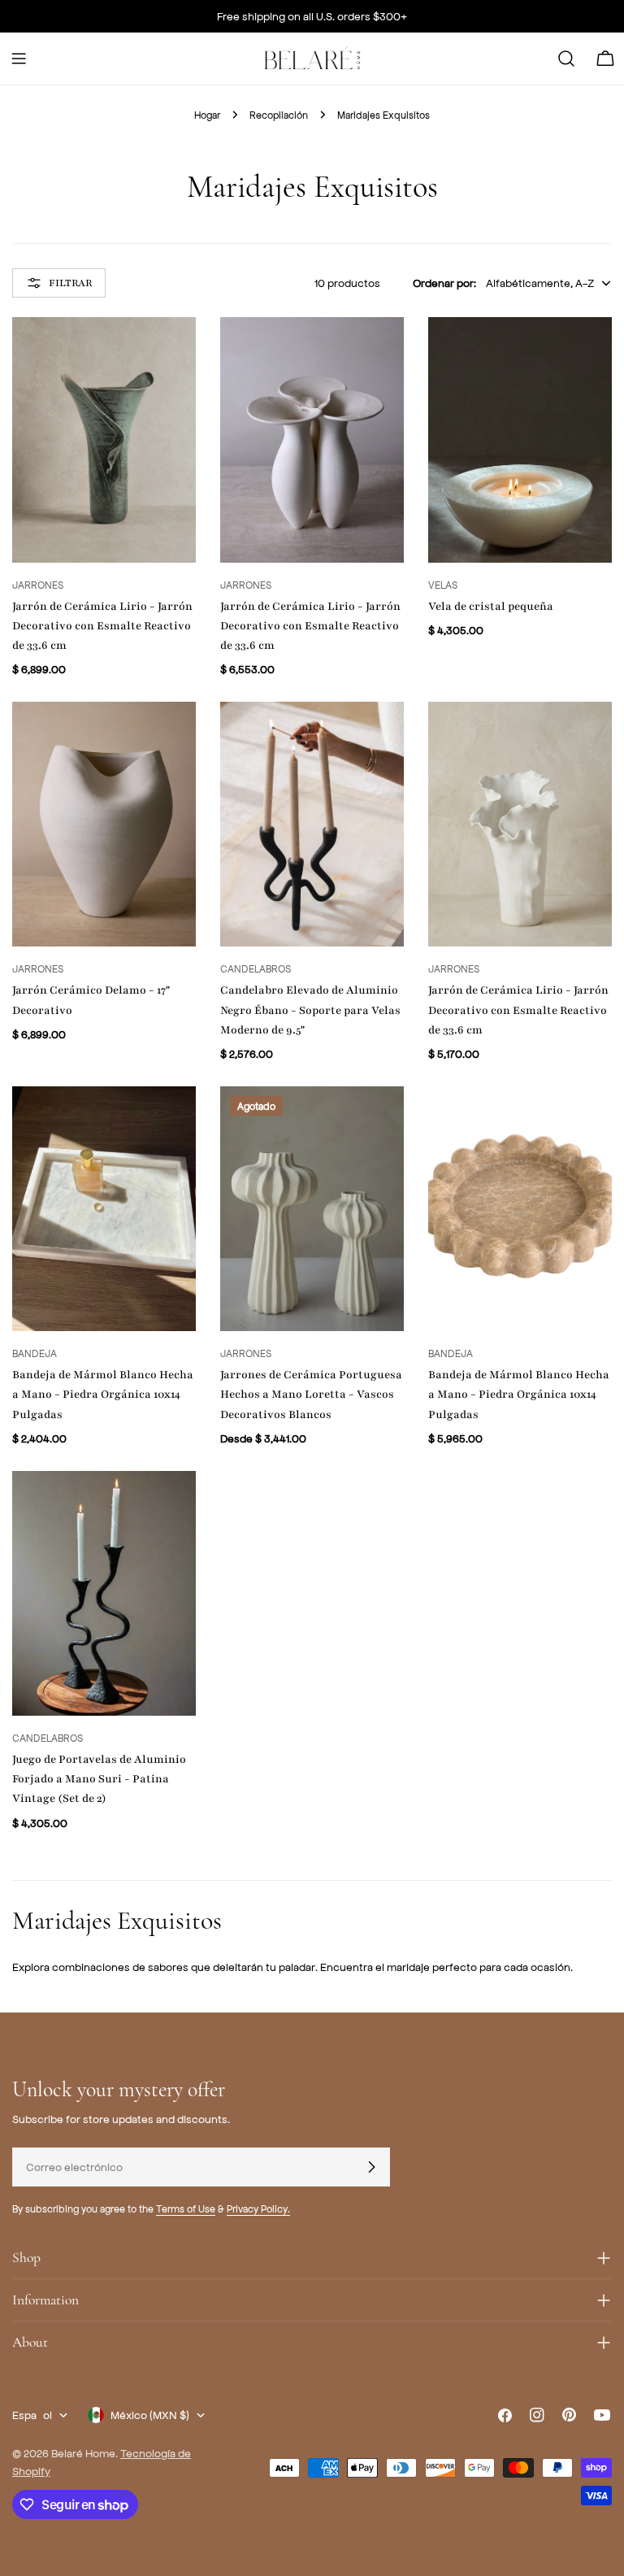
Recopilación (279, 115)
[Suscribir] (371, 2167)
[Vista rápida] (172, 353)
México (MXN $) (150, 2415)
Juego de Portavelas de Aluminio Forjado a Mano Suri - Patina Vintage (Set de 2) (99, 1779)
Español (32, 2415)
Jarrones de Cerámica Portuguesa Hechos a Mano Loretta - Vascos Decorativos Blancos (311, 1394)
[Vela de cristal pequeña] (520, 439)
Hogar (207, 115)
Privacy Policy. (258, 2208)
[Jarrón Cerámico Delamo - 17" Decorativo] (104, 824)
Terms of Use (186, 2208)
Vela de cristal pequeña (491, 606)
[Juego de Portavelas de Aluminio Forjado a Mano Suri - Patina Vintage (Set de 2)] (104, 1593)
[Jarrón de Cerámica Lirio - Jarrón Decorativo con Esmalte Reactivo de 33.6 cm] (104, 439)
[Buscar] (566, 59)
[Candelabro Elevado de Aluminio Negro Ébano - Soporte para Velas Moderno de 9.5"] (312, 824)
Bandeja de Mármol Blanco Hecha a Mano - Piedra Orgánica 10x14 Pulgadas (103, 1394)
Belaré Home (83, 2453)
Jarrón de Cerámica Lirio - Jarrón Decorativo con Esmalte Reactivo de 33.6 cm (102, 626)
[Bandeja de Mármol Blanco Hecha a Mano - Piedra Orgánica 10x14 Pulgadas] (104, 1209)
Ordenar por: (444, 283)
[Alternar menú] (19, 59)
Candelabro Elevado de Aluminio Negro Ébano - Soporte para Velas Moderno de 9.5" (310, 1010)
